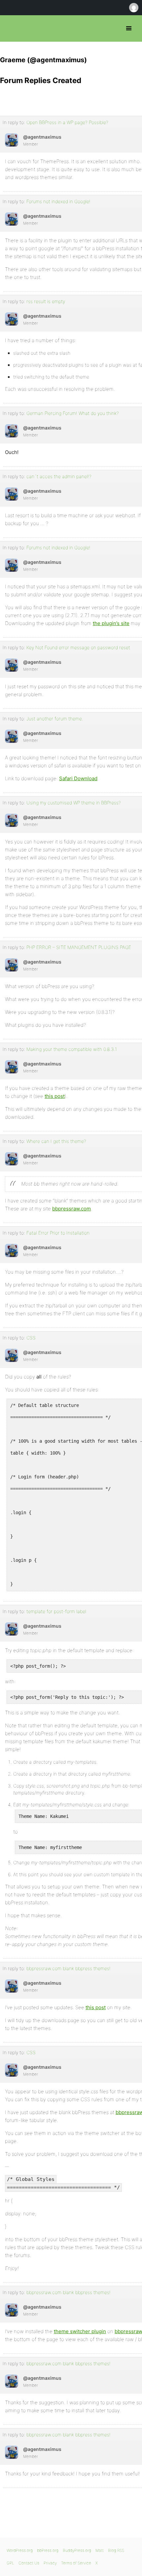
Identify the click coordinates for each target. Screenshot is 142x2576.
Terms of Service (76, 2563)
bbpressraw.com (71, 1209)
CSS (31, 1338)
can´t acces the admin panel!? (59, 476)
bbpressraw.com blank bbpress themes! (69, 1968)
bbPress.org (11, 28)
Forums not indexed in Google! (58, 201)
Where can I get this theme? (56, 1141)
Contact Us (29, 2563)
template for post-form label (56, 1611)
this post (55, 1096)
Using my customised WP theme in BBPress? (74, 803)
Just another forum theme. (55, 719)
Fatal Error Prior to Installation (58, 1233)
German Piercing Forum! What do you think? (73, 413)
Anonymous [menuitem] (133, 8)
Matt (100, 2550)
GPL (10, 2563)
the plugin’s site (111, 623)
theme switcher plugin (80, 2331)
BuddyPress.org (77, 2550)
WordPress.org (20, 2550)
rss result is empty (46, 301)
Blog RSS (116, 2550)
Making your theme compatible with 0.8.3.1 (72, 1049)
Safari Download (78, 778)
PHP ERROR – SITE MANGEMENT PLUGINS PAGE (79, 947)
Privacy (50, 2563)
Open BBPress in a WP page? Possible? (67, 122)
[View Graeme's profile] (12, 140)
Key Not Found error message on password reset (78, 647)
